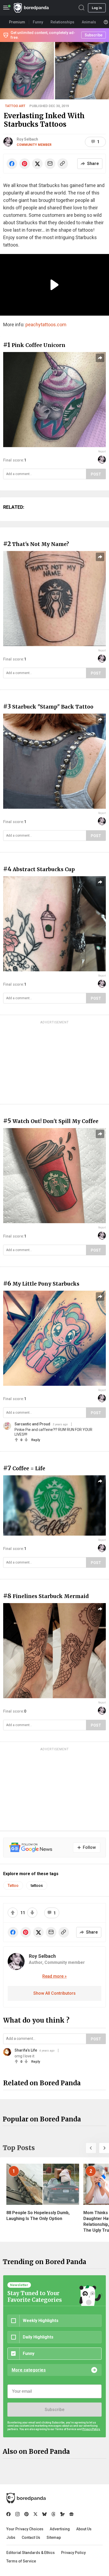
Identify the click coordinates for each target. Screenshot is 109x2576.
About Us (84, 2529)
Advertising (60, 2529)
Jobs (11, 2537)
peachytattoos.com (46, 325)
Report (102, 452)
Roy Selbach (27, 139)
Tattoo (13, 1886)
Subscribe (54, 2410)
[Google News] (71, 2514)
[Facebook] (8, 2514)
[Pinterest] (26, 2514)
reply (36, 1440)
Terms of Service (21, 2561)
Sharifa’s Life (26, 2050)
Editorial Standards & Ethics (31, 2553)
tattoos (37, 1886)
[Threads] (53, 2514)
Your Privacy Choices (25, 2529)
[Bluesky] (44, 2514)
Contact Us (31, 2537)
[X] (35, 2514)
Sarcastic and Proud (32, 1424)
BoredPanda (31, 8)
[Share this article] (100, 358)
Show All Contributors (54, 1993)
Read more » (54, 1976)
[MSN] (62, 2514)
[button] (91, 2148)
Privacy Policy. (91, 2429)
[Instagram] (17, 2514)
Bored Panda (26, 2498)
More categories (29, 2370)
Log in (97, 8)
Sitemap (54, 2537)
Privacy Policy (73, 2553)
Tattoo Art (15, 106)
